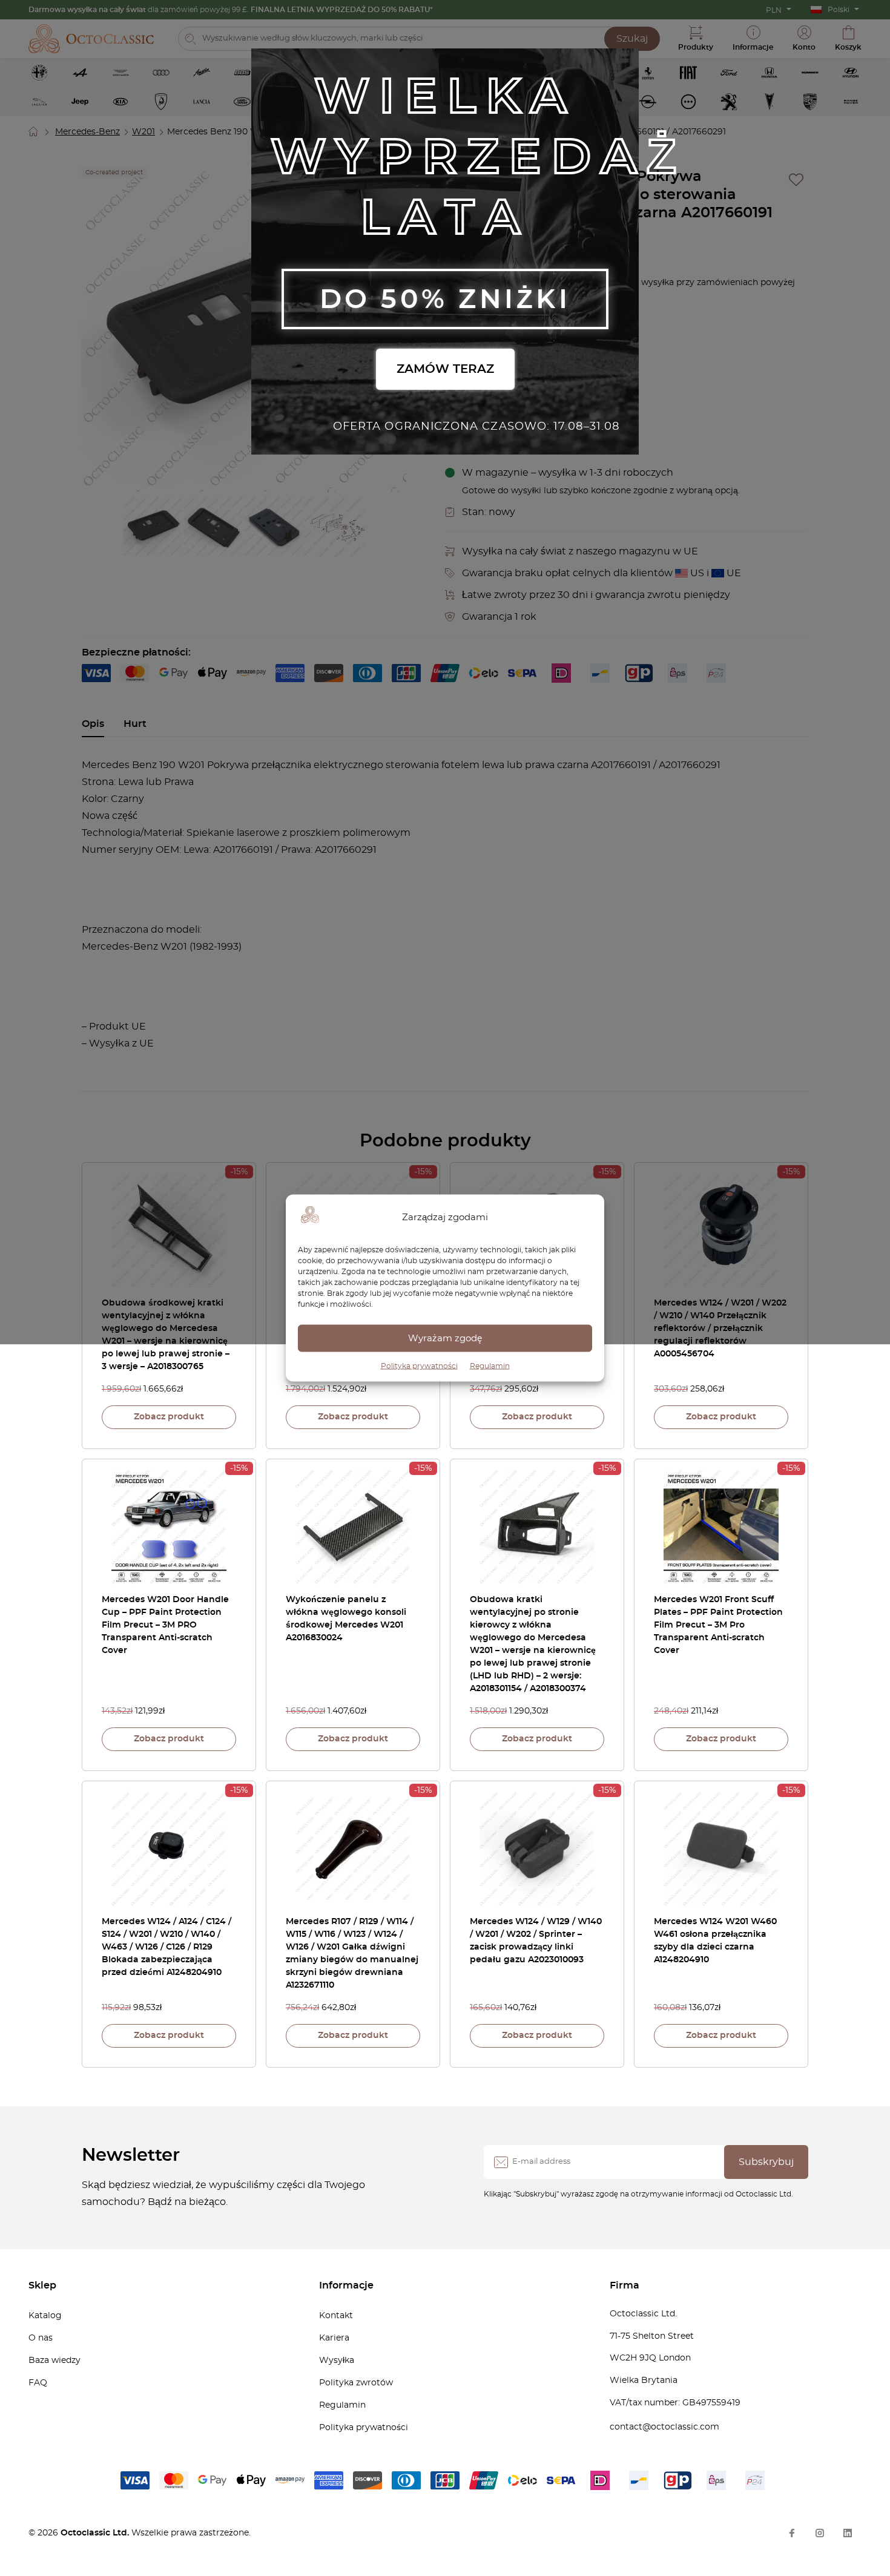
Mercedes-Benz (87, 132)
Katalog (45, 2316)
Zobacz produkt (169, 1417)
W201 (143, 132)
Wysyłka (337, 2361)
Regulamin (490, 1366)
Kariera (334, 2338)
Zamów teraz (445, 369)
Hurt (135, 724)
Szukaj (632, 39)
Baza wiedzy (54, 2361)
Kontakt (336, 2316)
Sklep (42, 2285)
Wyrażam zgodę (445, 1338)
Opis (93, 724)
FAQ (38, 2383)
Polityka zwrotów (356, 2383)
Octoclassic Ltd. (96, 2533)
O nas (41, 2338)
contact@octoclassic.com (664, 2427)
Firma (625, 2285)
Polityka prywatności (419, 1366)
